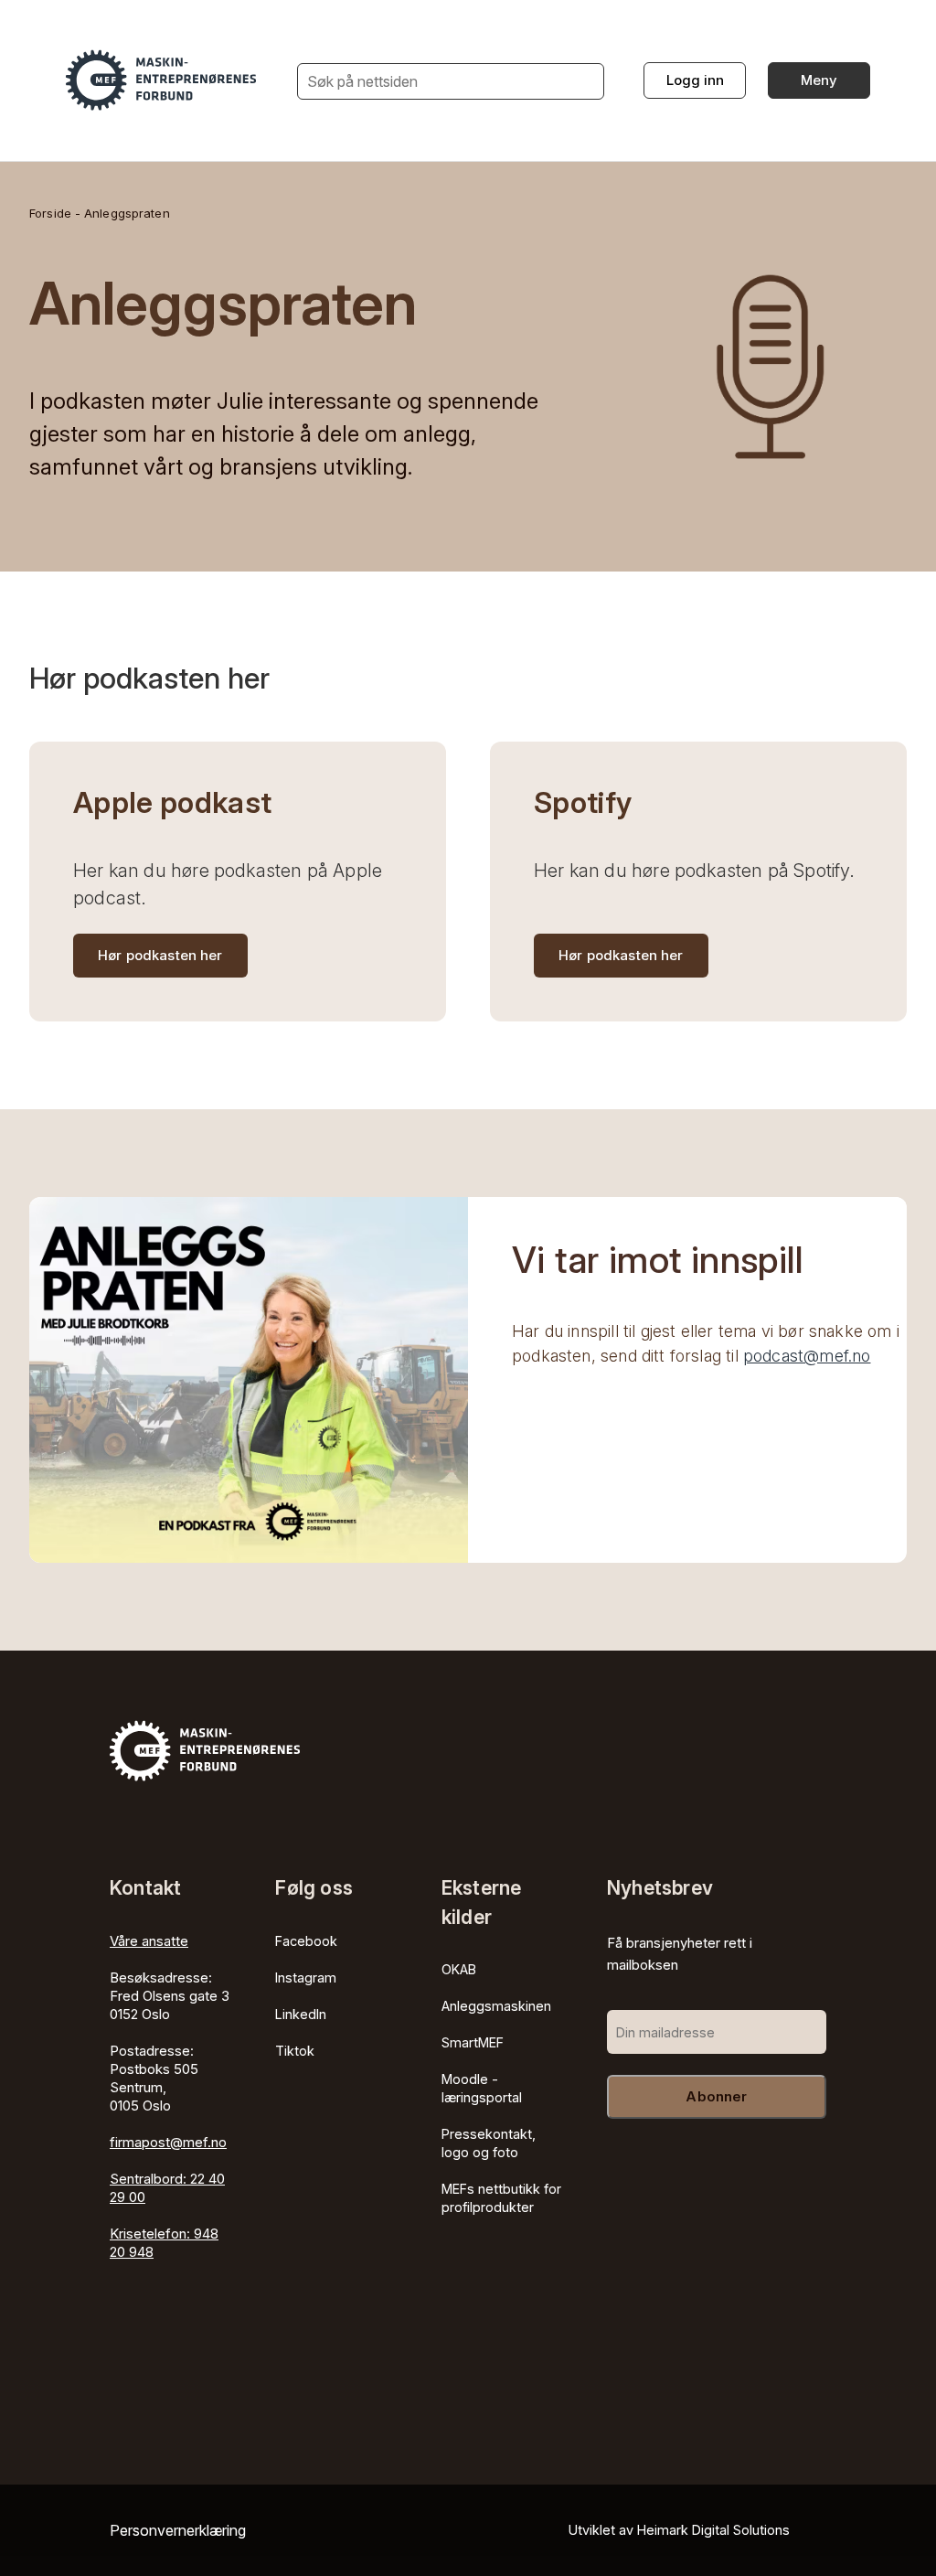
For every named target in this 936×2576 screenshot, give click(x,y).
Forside (50, 213)
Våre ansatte (149, 1941)
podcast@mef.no (807, 1356)
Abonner (716, 2096)
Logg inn (695, 80)
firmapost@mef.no (168, 2142)
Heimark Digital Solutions (713, 2530)
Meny (819, 80)
